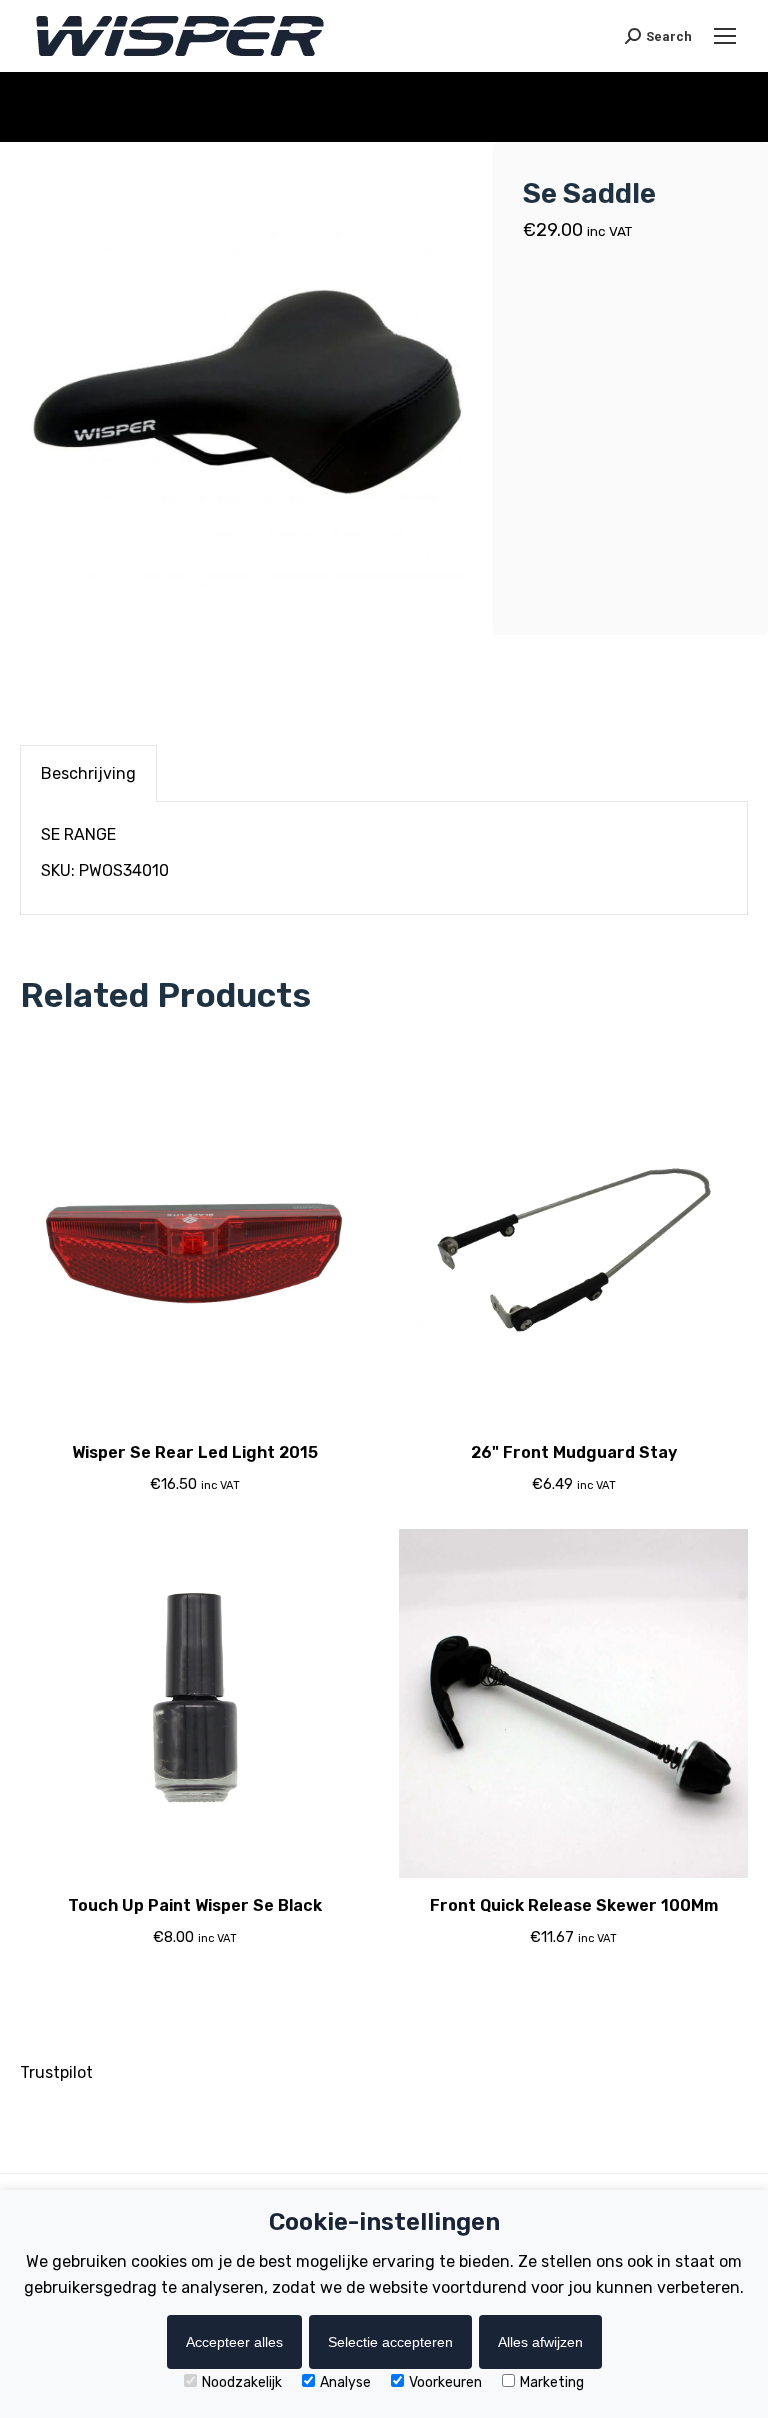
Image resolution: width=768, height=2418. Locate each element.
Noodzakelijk (242, 2382)
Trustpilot (56, 2072)
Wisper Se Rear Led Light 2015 (195, 1452)
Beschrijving (88, 773)
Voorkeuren (445, 2382)
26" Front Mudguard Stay (574, 1452)
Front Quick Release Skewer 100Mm (574, 1905)
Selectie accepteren (390, 2342)
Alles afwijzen (540, 2342)
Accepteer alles (234, 2342)
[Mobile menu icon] (725, 36)
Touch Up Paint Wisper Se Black (195, 1905)
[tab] (88, 773)
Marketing (552, 2382)
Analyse (345, 2382)
